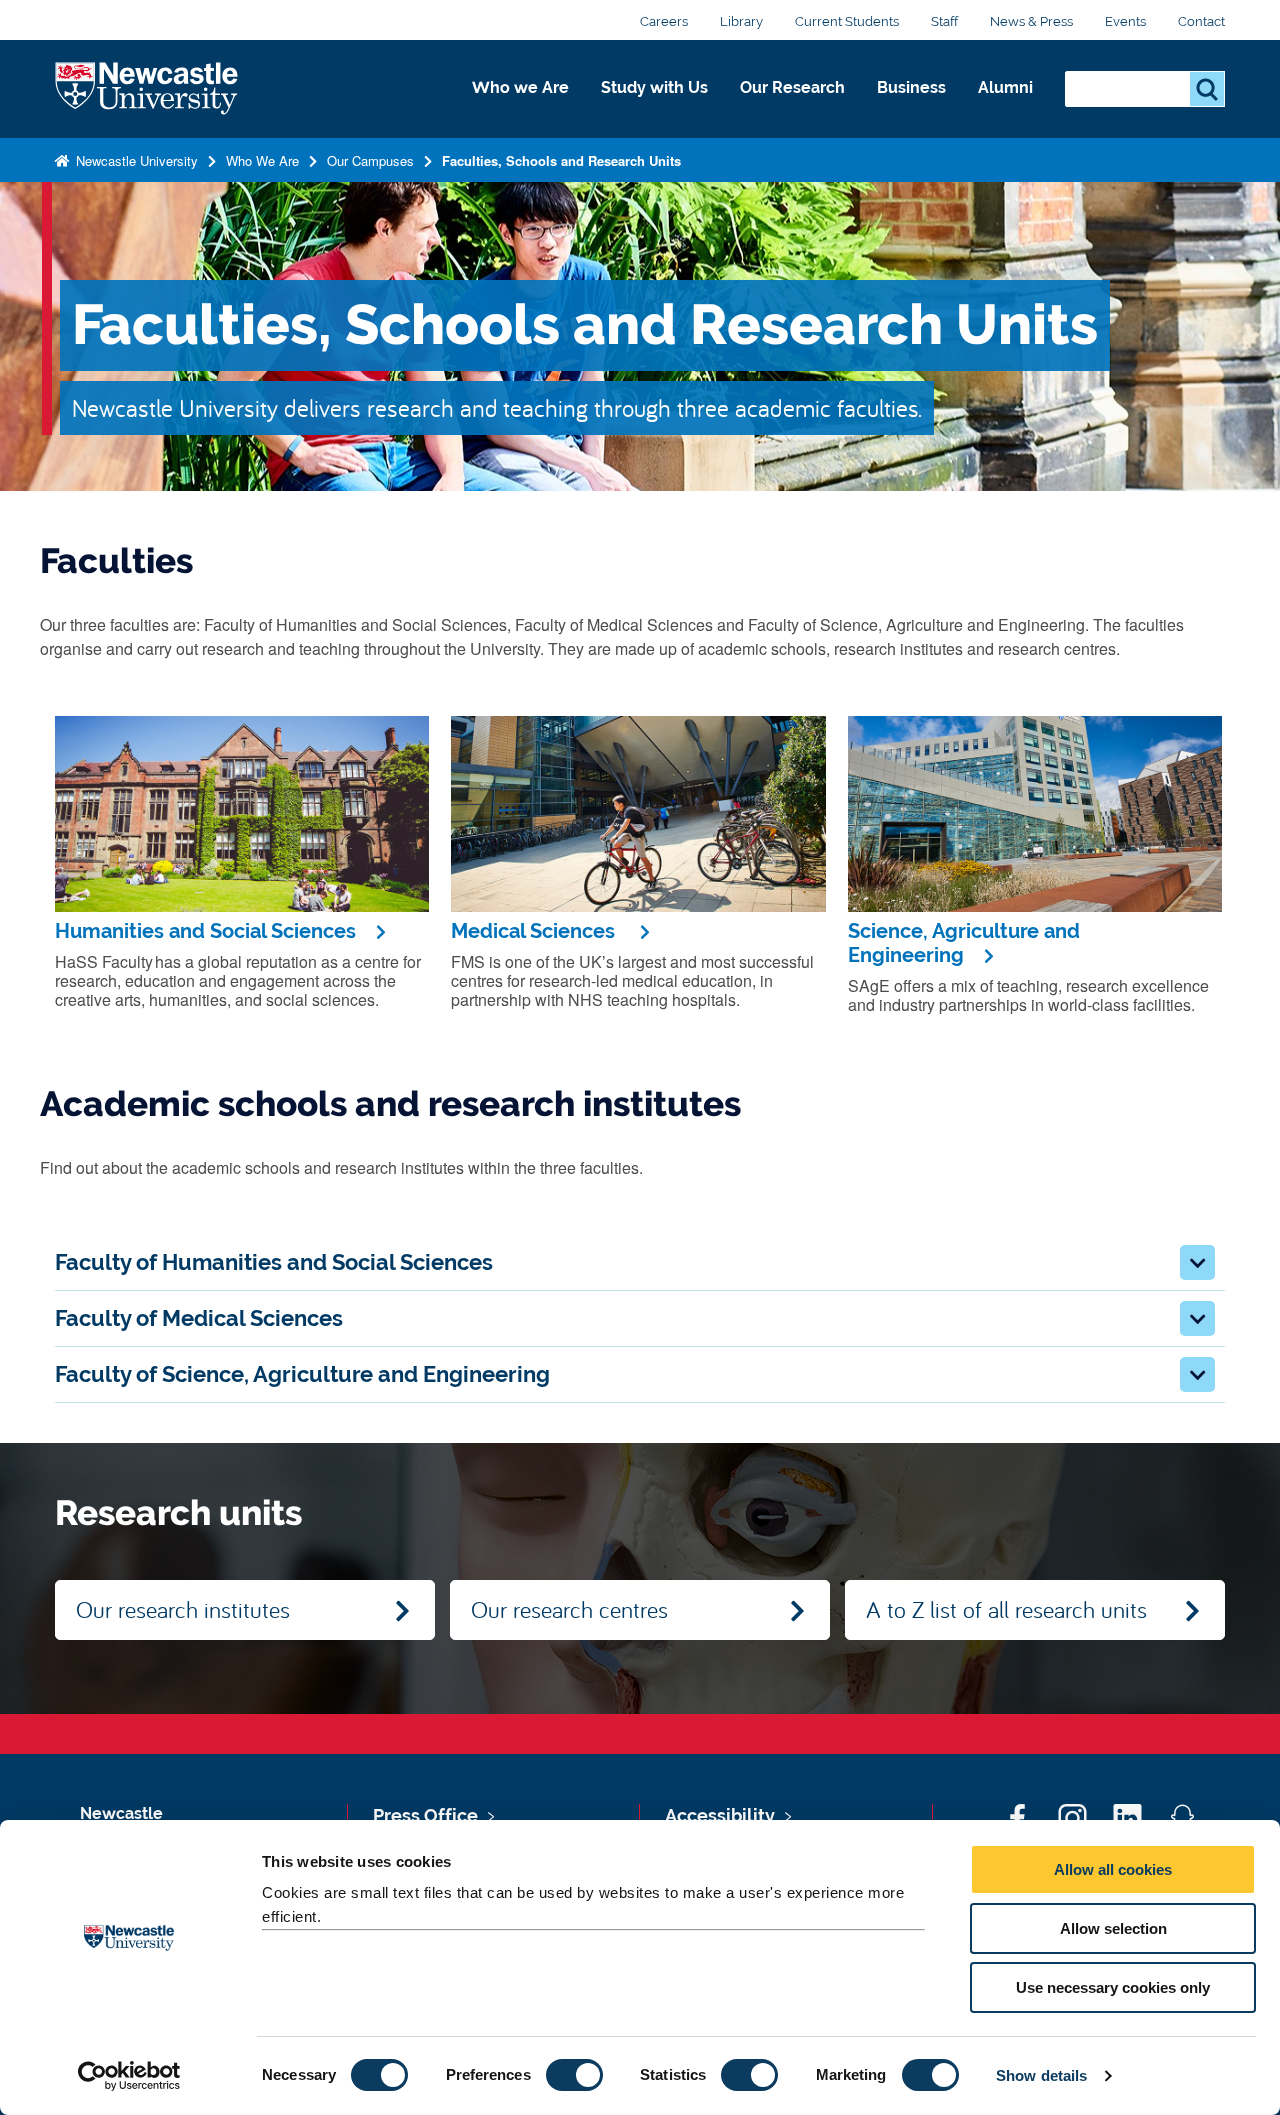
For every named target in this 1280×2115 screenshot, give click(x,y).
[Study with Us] (654, 109)
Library (741, 21)
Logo (146, 89)
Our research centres (569, 1609)
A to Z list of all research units (1006, 1609)
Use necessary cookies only (1113, 1987)
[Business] (911, 109)
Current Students (847, 21)
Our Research (792, 87)
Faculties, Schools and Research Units (561, 160)
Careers (664, 21)
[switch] (574, 2075)
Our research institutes (183, 1609)
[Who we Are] (520, 109)
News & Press (1031, 21)
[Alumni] (1005, 109)
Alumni (1005, 87)
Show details (1041, 2075)
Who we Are (520, 87)
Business (911, 87)
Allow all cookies (1113, 1869)
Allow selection (1113, 1928)
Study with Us (654, 87)
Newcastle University (135, 160)
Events (1125, 21)
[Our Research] (792, 109)
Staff (944, 21)
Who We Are (262, 160)
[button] (1197, 1262)
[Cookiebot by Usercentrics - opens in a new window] (129, 2076)
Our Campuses (370, 160)
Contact (1201, 21)
